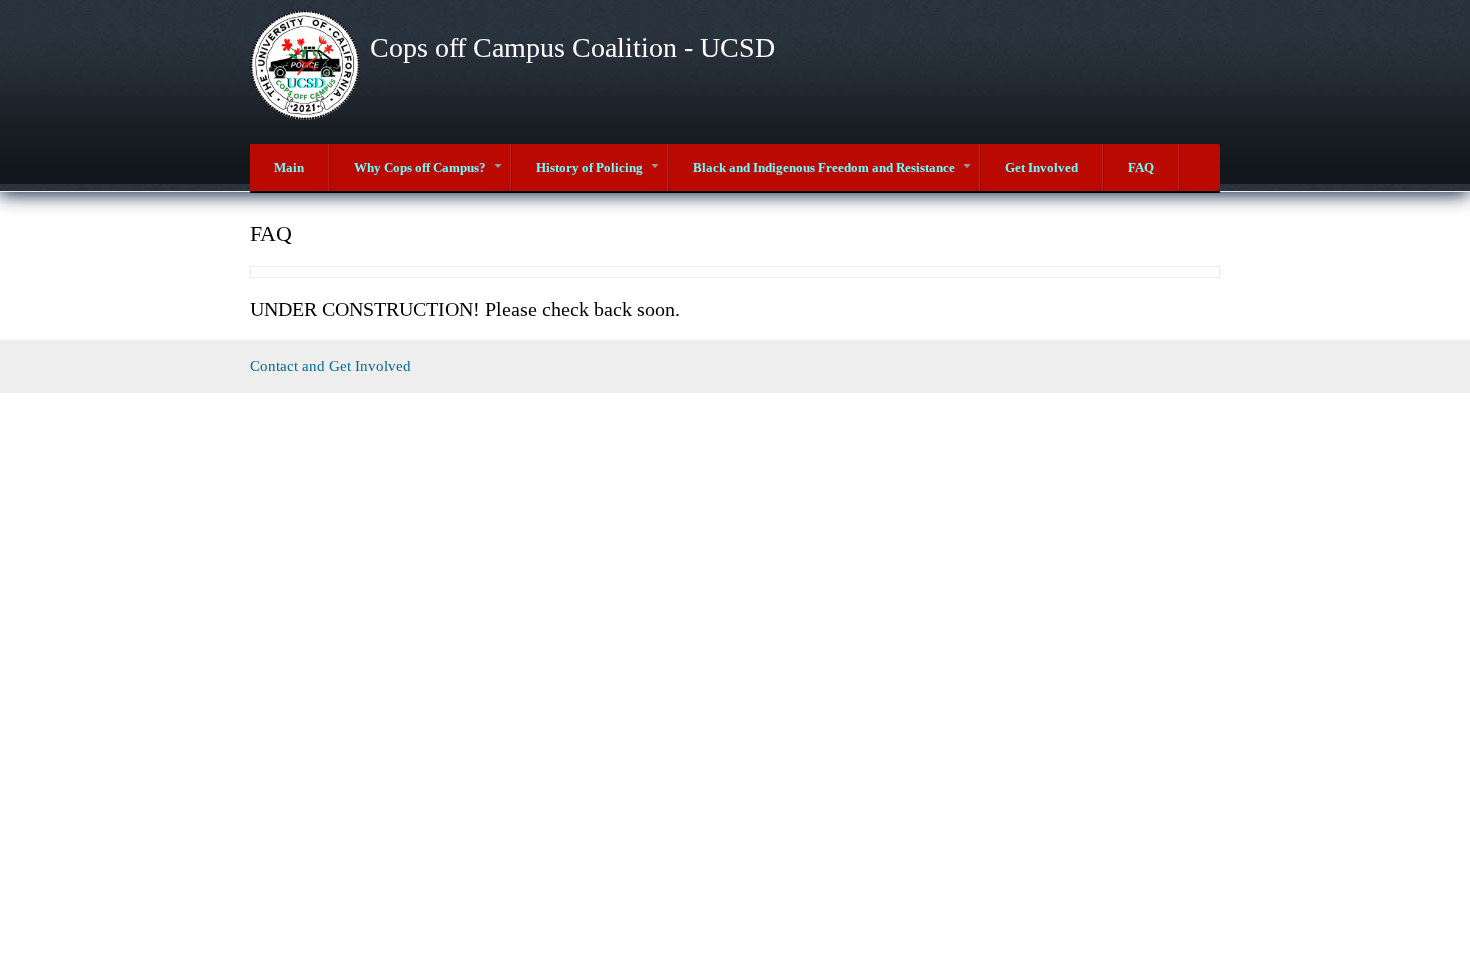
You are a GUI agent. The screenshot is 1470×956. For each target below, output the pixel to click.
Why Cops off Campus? (432, 175)
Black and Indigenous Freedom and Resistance (836, 175)
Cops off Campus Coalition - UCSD (572, 47)
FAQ (1141, 167)
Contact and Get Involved (330, 366)
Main (289, 167)
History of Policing (601, 175)
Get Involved (1041, 167)
